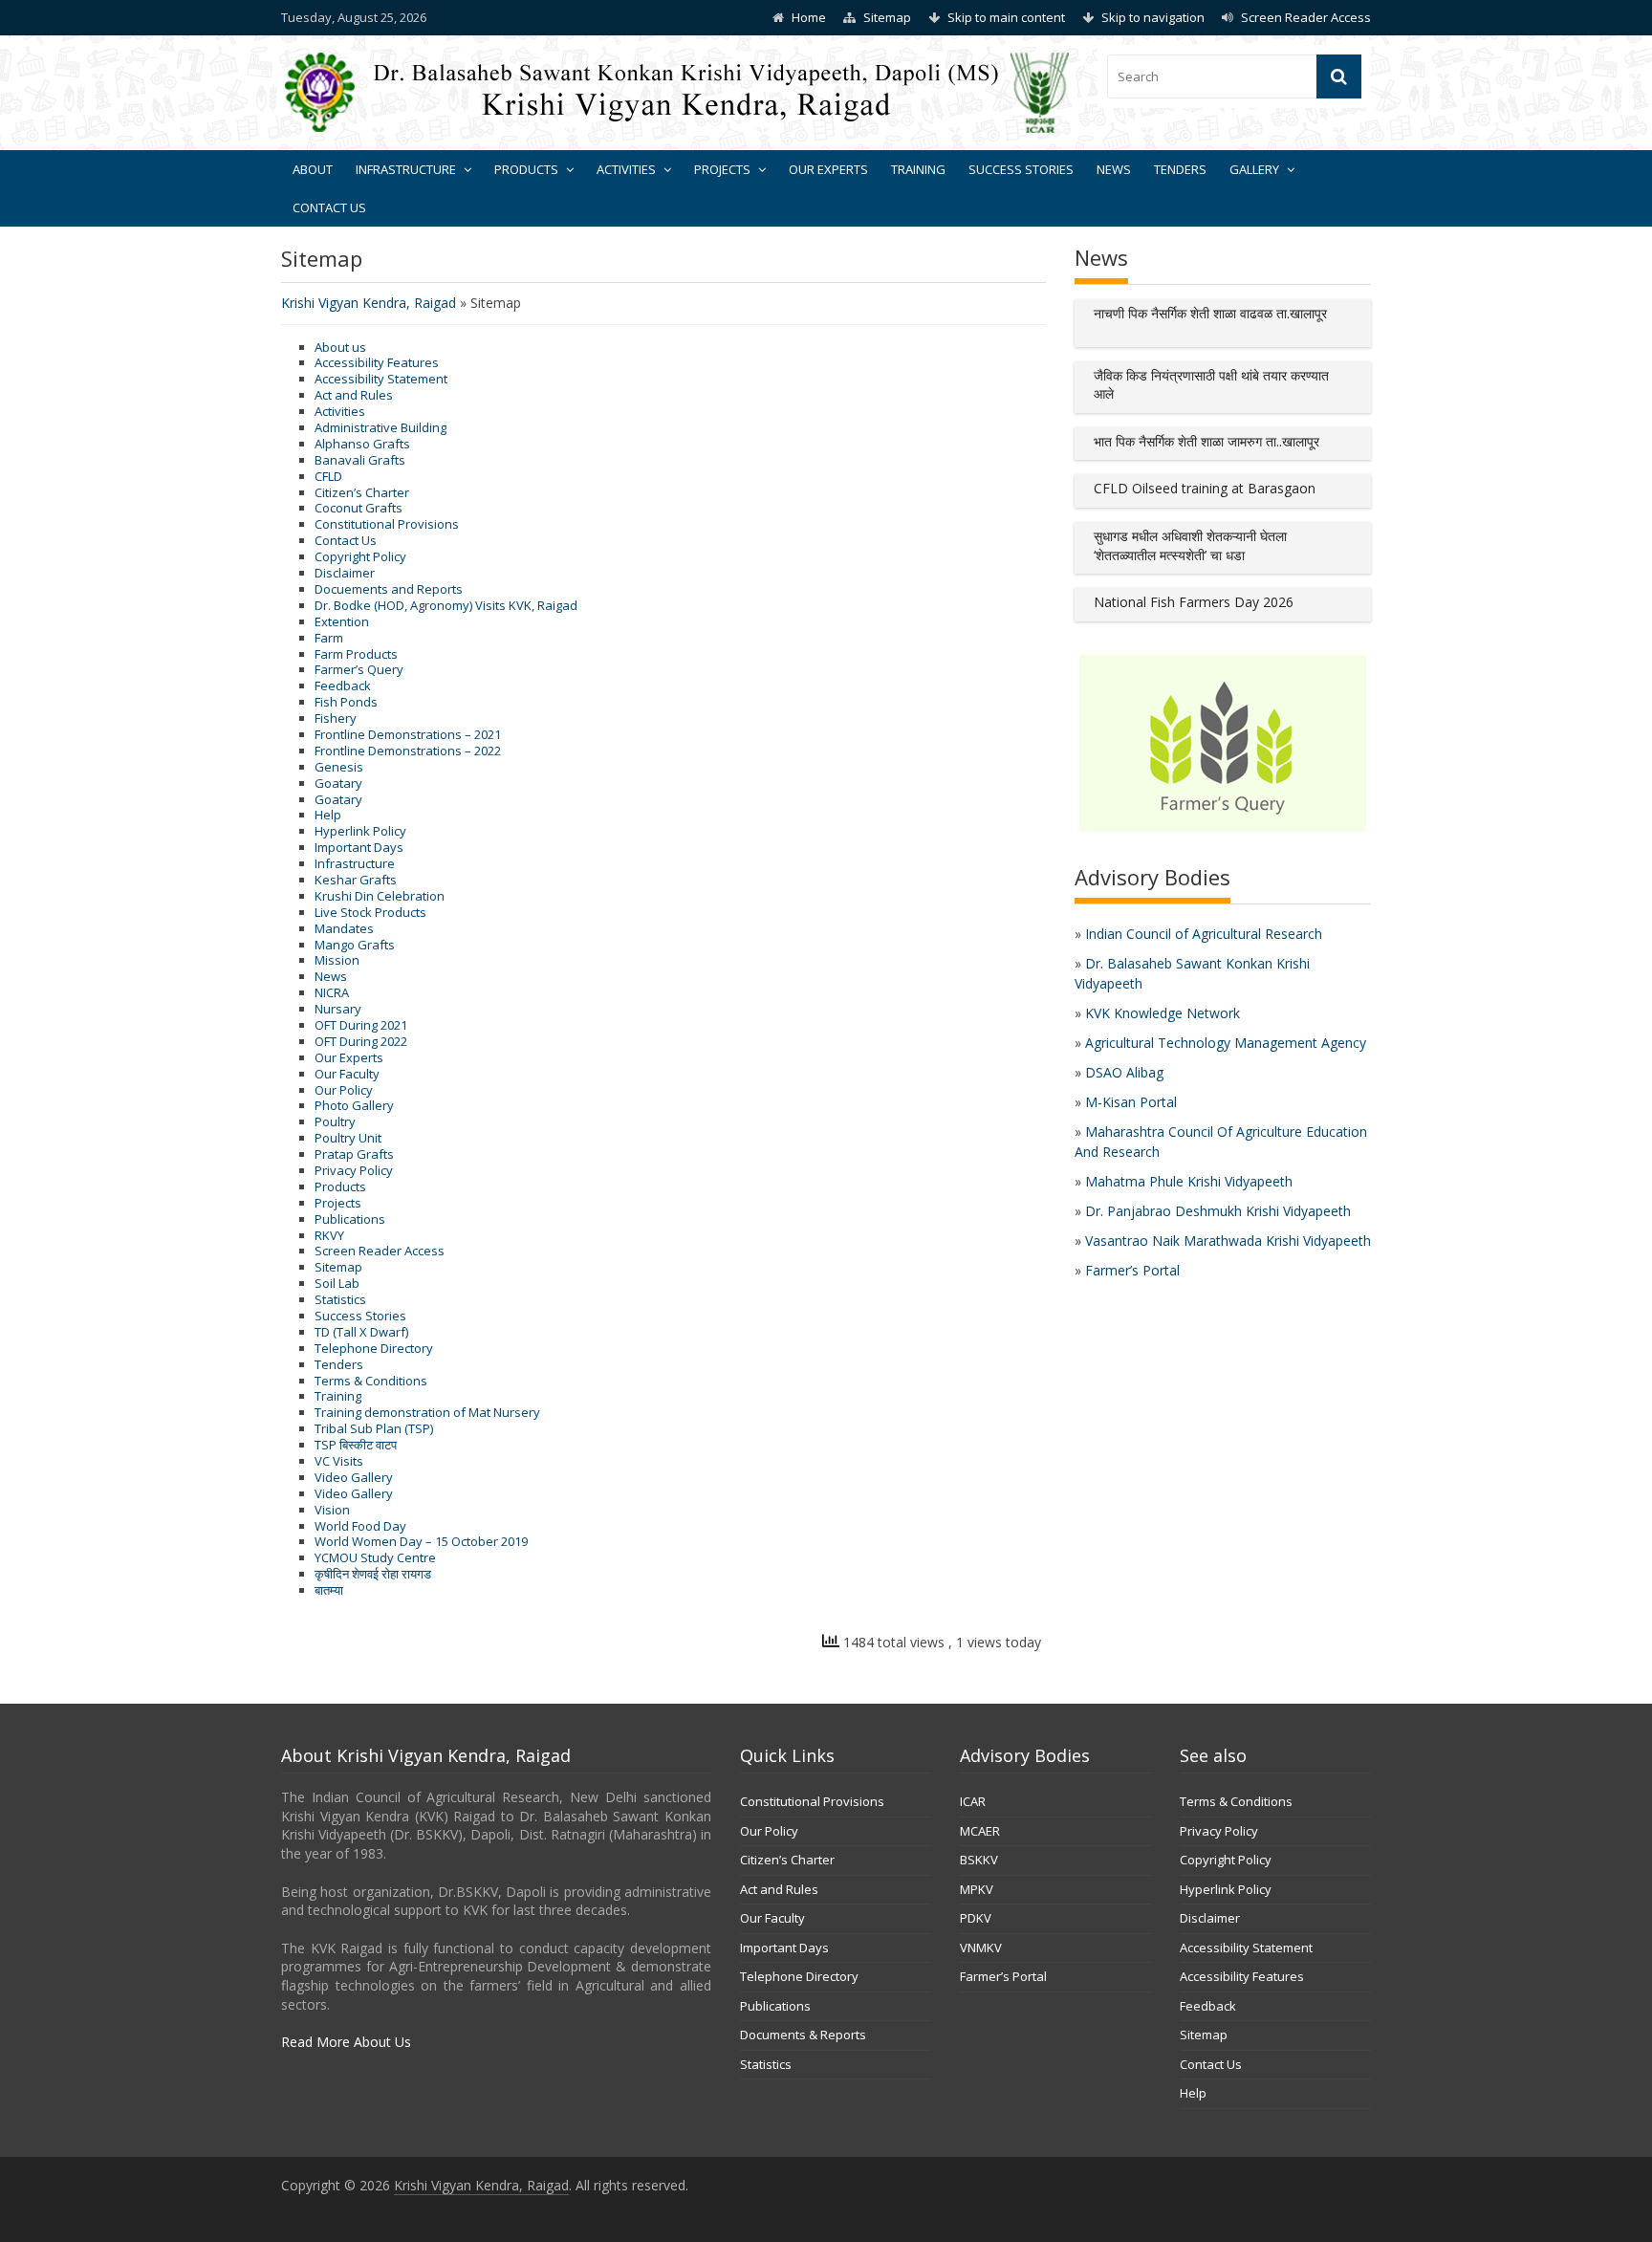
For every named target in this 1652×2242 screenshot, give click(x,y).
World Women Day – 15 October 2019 (421, 1541)
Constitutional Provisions (387, 524)
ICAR (973, 1801)
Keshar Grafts (356, 880)
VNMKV (981, 1948)
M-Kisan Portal (1131, 1102)
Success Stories (1021, 169)
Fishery (336, 718)
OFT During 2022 (361, 1041)
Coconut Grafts (359, 508)
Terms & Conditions (371, 1381)
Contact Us (329, 207)
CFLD (328, 476)
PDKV (976, 1918)
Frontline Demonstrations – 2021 (408, 734)
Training (918, 169)
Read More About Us (346, 2042)
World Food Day (360, 1526)
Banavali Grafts (360, 460)
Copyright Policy (360, 556)
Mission (337, 960)
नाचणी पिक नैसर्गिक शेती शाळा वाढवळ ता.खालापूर (1210, 313)
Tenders (1180, 169)
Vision (332, 1510)
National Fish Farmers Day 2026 (1194, 602)
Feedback (343, 686)
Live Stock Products (370, 912)
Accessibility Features (377, 362)
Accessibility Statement (381, 379)
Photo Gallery (354, 1105)
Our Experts (828, 169)
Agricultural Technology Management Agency (1226, 1043)
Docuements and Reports (389, 589)
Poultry (335, 1121)
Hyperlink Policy (360, 831)
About (313, 169)
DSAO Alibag (1124, 1072)
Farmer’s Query (359, 669)
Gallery (1254, 169)
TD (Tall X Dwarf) (361, 1332)
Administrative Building (380, 427)
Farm (329, 638)
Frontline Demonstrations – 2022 (408, 751)
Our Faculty (347, 1074)
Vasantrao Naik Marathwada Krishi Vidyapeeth (1228, 1241)
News (1114, 169)
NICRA (332, 992)
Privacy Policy (354, 1170)
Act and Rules (354, 395)
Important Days (359, 847)
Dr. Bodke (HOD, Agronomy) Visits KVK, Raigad (446, 605)
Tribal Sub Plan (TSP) (374, 1428)
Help (328, 815)
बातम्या (329, 1590)
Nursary (338, 1009)
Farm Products (356, 654)
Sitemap (887, 17)
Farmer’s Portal (1132, 1270)
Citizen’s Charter (362, 492)
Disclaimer (345, 573)
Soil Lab (337, 1283)
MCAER (980, 1831)
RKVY (329, 1235)
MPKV (977, 1889)
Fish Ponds (346, 702)
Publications (350, 1219)
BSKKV (979, 1860)
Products (526, 169)
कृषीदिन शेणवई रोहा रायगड (373, 1574)
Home (809, 17)
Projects (722, 169)
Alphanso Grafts (362, 444)
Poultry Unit (348, 1138)
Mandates (344, 928)
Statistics (340, 1299)
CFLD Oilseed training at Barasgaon (1205, 488)
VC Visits (339, 1461)
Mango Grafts (355, 945)
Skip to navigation (1153, 17)
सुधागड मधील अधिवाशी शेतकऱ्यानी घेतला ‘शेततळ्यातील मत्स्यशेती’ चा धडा (1190, 545)
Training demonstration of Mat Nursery (427, 1412)
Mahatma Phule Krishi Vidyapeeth (1189, 1181)
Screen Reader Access (1306, 17)
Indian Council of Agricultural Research (1204, 934)
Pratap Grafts (354, 1154)
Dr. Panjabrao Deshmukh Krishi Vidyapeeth (1218, 1211)
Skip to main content (1006, 17)
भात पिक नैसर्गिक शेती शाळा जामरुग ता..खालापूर (1206, 441)
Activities (626, 169)
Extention (342, 621)
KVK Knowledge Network (1163, 1013)
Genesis (339, 767)
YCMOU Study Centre (375, 1557)
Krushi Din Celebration (380, 896)
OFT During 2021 (361, 1025)
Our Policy (344, 1090)
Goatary (338, 783)
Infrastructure (406, 169)
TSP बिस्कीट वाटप (356, 1445)
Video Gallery (354, 1477)
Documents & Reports (803, 2035)
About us (340, 347)
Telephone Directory (374, 1348)
